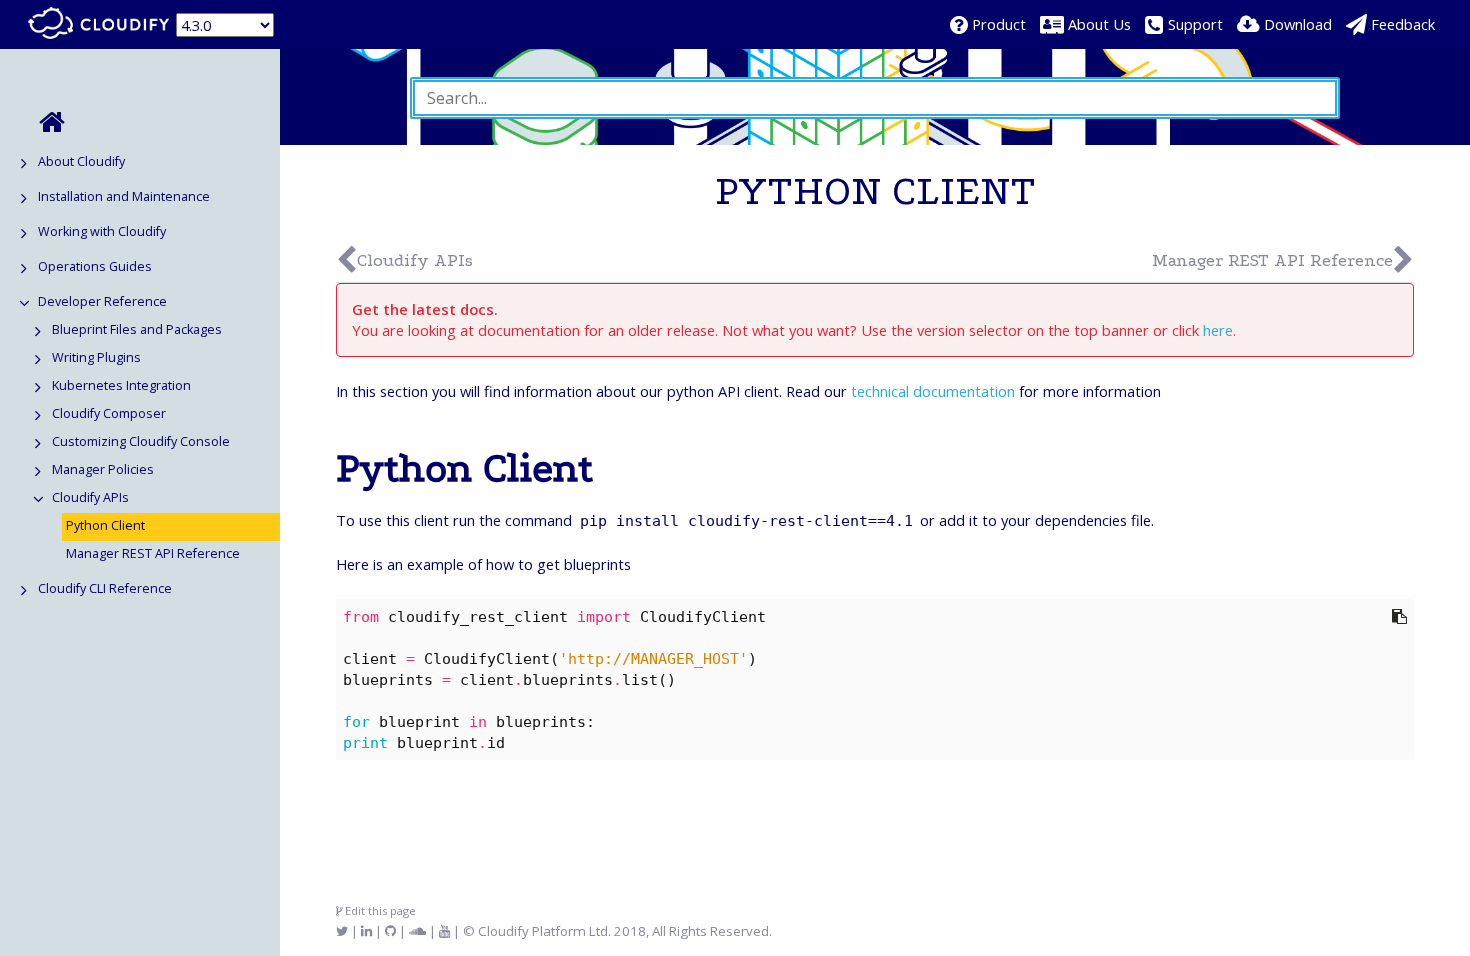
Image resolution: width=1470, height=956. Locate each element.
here (1218, 330)
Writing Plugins (96, 357)
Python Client (105, 525)
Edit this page (379, 910)
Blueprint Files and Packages (137, 329)
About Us (1099, 24)
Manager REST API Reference (153, 553)
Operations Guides (95, 266)
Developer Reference (102, 301)
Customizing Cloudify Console (141, 441)
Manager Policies (103, 469)
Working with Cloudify (102, 231)
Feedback (1403, 24)
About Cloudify (81, 161)
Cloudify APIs (90, 497)
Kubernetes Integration (121, 385)
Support (1195, 24)
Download (1298, 24)
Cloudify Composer (109, 413)
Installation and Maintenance (124, 196)
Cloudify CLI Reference (105, 588)
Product (999, 24)
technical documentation (933, 391)
